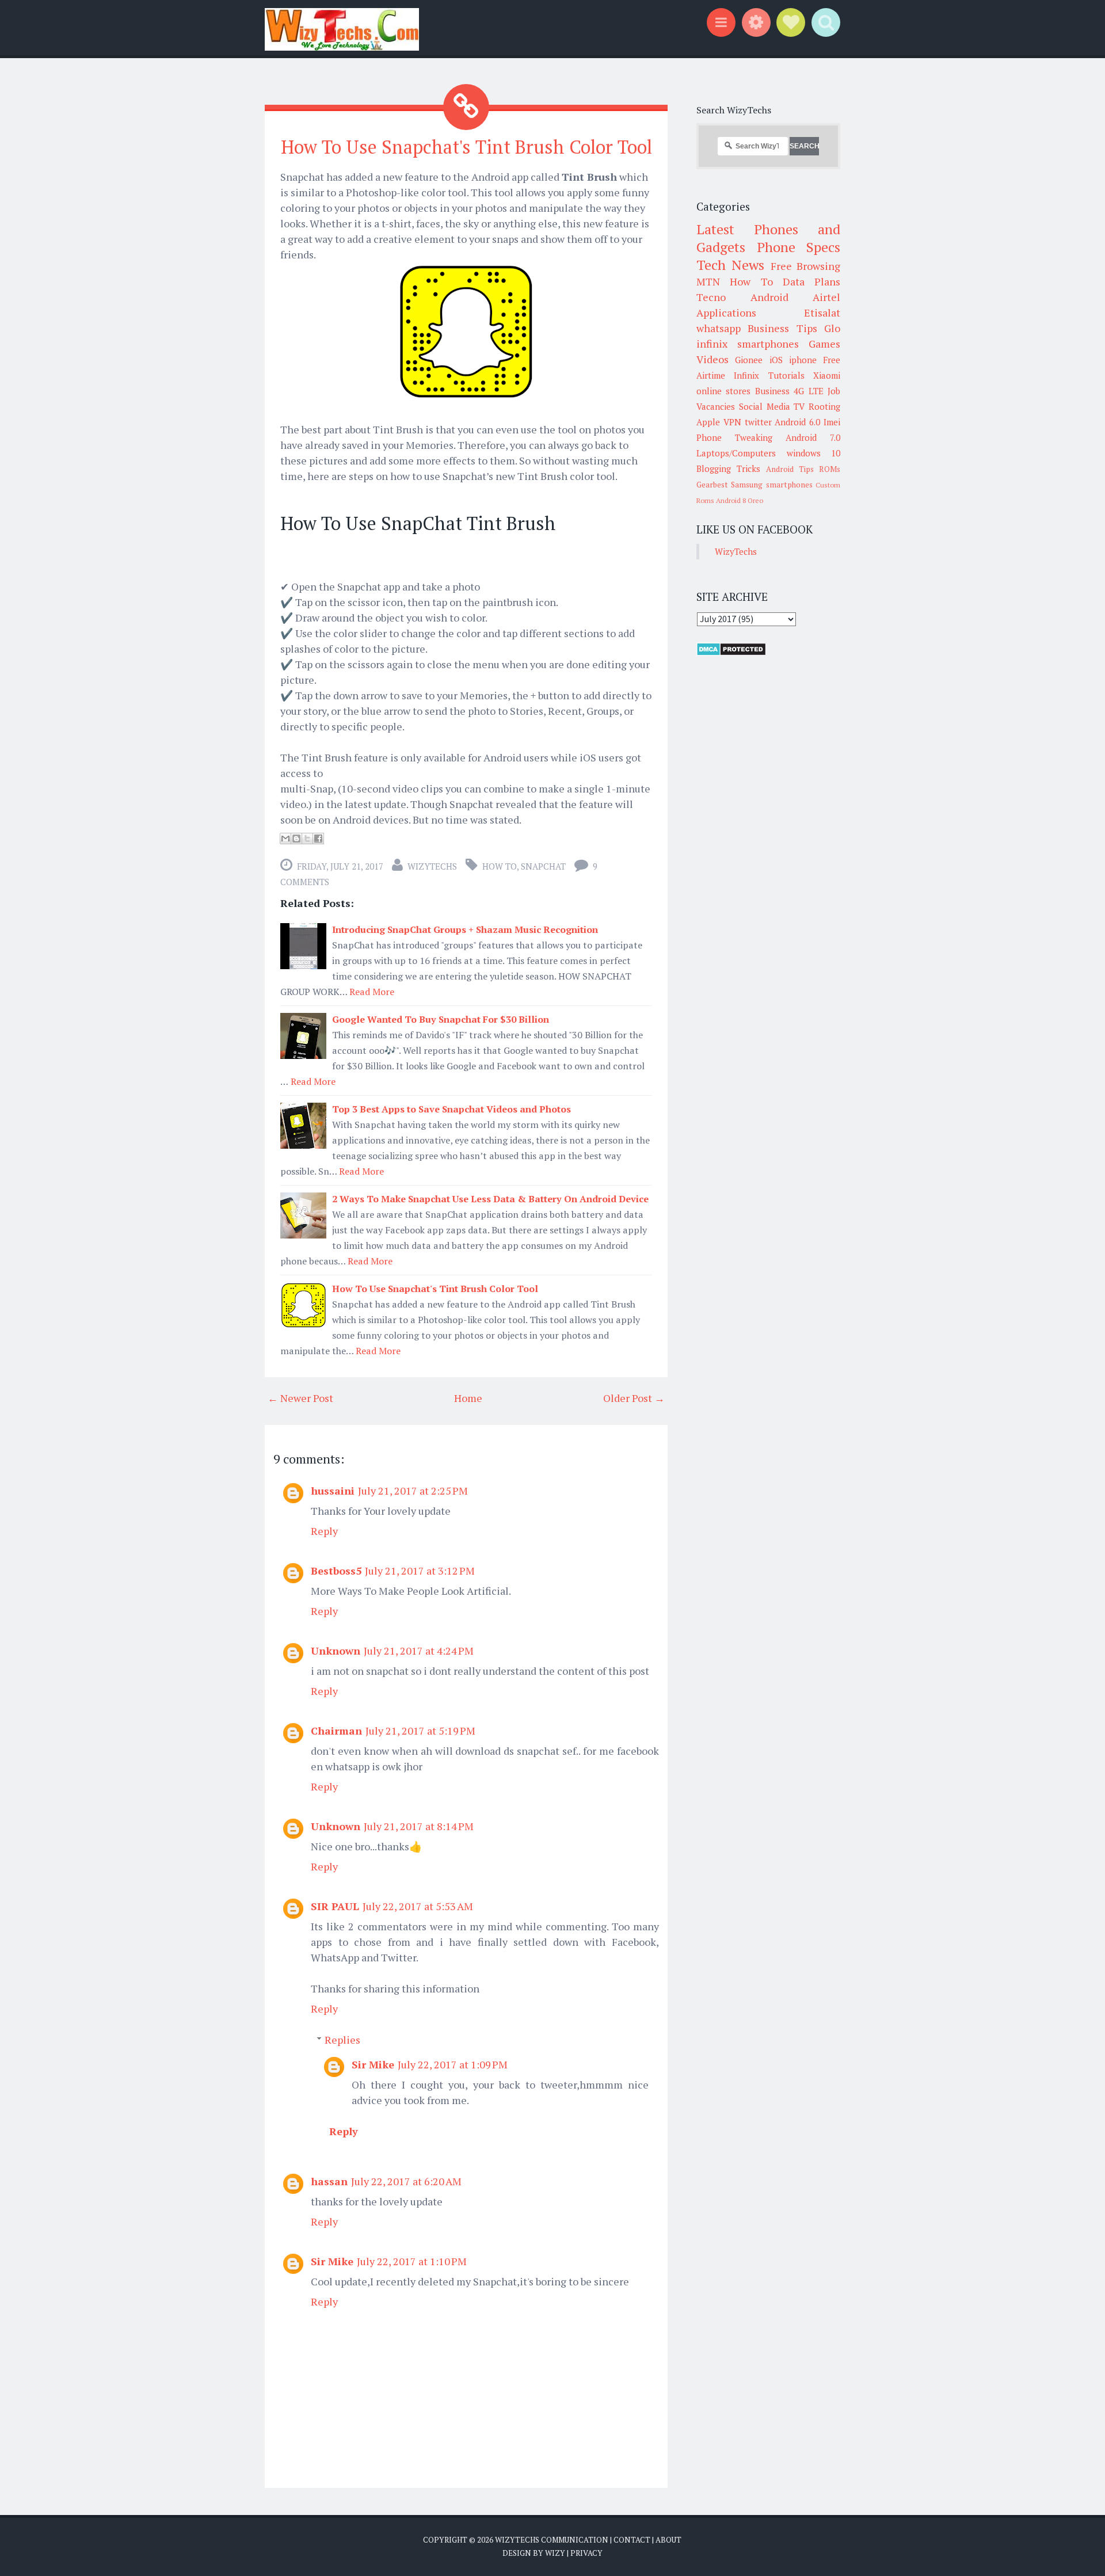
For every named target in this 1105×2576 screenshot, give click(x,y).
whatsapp (719, 328)
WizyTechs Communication (552, 2540)
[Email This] (285, 839)
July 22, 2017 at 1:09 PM (453, 2064)
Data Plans (811, 281)
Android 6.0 (797, 422)
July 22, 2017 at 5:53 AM (418, 1906)
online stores (723, 391)
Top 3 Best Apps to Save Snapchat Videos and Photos (451, 1109)
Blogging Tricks (728, 468)
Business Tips (782, 328)
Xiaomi (827, 375)
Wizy (555, 2553)
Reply (324, 1531)
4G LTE (808, 391)
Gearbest (712, 485)
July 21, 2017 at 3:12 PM (420, 1571)
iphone (803, 360)
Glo (832, 328)
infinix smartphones (748, 344)
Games (824, 344)
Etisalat (822, 313)
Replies (342, 2040)
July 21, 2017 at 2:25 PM (413, 1491)
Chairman (336, 1731)
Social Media (765, 406)
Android (769, 297)
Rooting (824, 406)
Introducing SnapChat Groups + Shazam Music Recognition (465, 929)
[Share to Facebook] (318, 839)
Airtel (826, 297)
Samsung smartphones (771, 485)
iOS (776, 360)
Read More (372, 992)
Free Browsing (805, 266)
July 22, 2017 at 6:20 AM (406, 2181)
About (668, 2540)
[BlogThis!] (296, 839)
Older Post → (634, 1398)
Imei (832, 422)
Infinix (746, 375)
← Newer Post (300, 1398)
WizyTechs (432, 866)
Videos (712, 359)
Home (468, 1398)
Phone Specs (799, 247)
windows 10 (814, 453)
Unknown (336, 1651)
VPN (732, 422)
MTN (708, 281)
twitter (758, 422)
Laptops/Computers (736, 453)
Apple (708, 422)
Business (772, 391)
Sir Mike (373, 2064)
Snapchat (543, 866)
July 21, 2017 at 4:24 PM (419, 1651)
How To (500, 866)
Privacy (586, 2553)
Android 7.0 (813, 437)
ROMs (830, 469)
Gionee (749, 360)
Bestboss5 (336, 1571)
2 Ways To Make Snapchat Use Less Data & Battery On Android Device (490, 1199)
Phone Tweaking (734, 437)
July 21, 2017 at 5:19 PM (420, 1731)
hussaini (333, 1491)
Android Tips (790, 469)
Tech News (730, 265)
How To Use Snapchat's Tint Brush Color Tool (466, 147)
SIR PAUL (335, 1906)
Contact (632, 2540)
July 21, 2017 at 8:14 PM (419, 1826)
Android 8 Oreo (740, 500)
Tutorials (786, 375)
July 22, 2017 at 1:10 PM (412, 2261)
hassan (329, 2181)
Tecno (711, 297)
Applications (726, 313)
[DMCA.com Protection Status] (731, 653)
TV (799, 406)
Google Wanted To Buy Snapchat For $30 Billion (441, 1019)
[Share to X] (307, 839)
